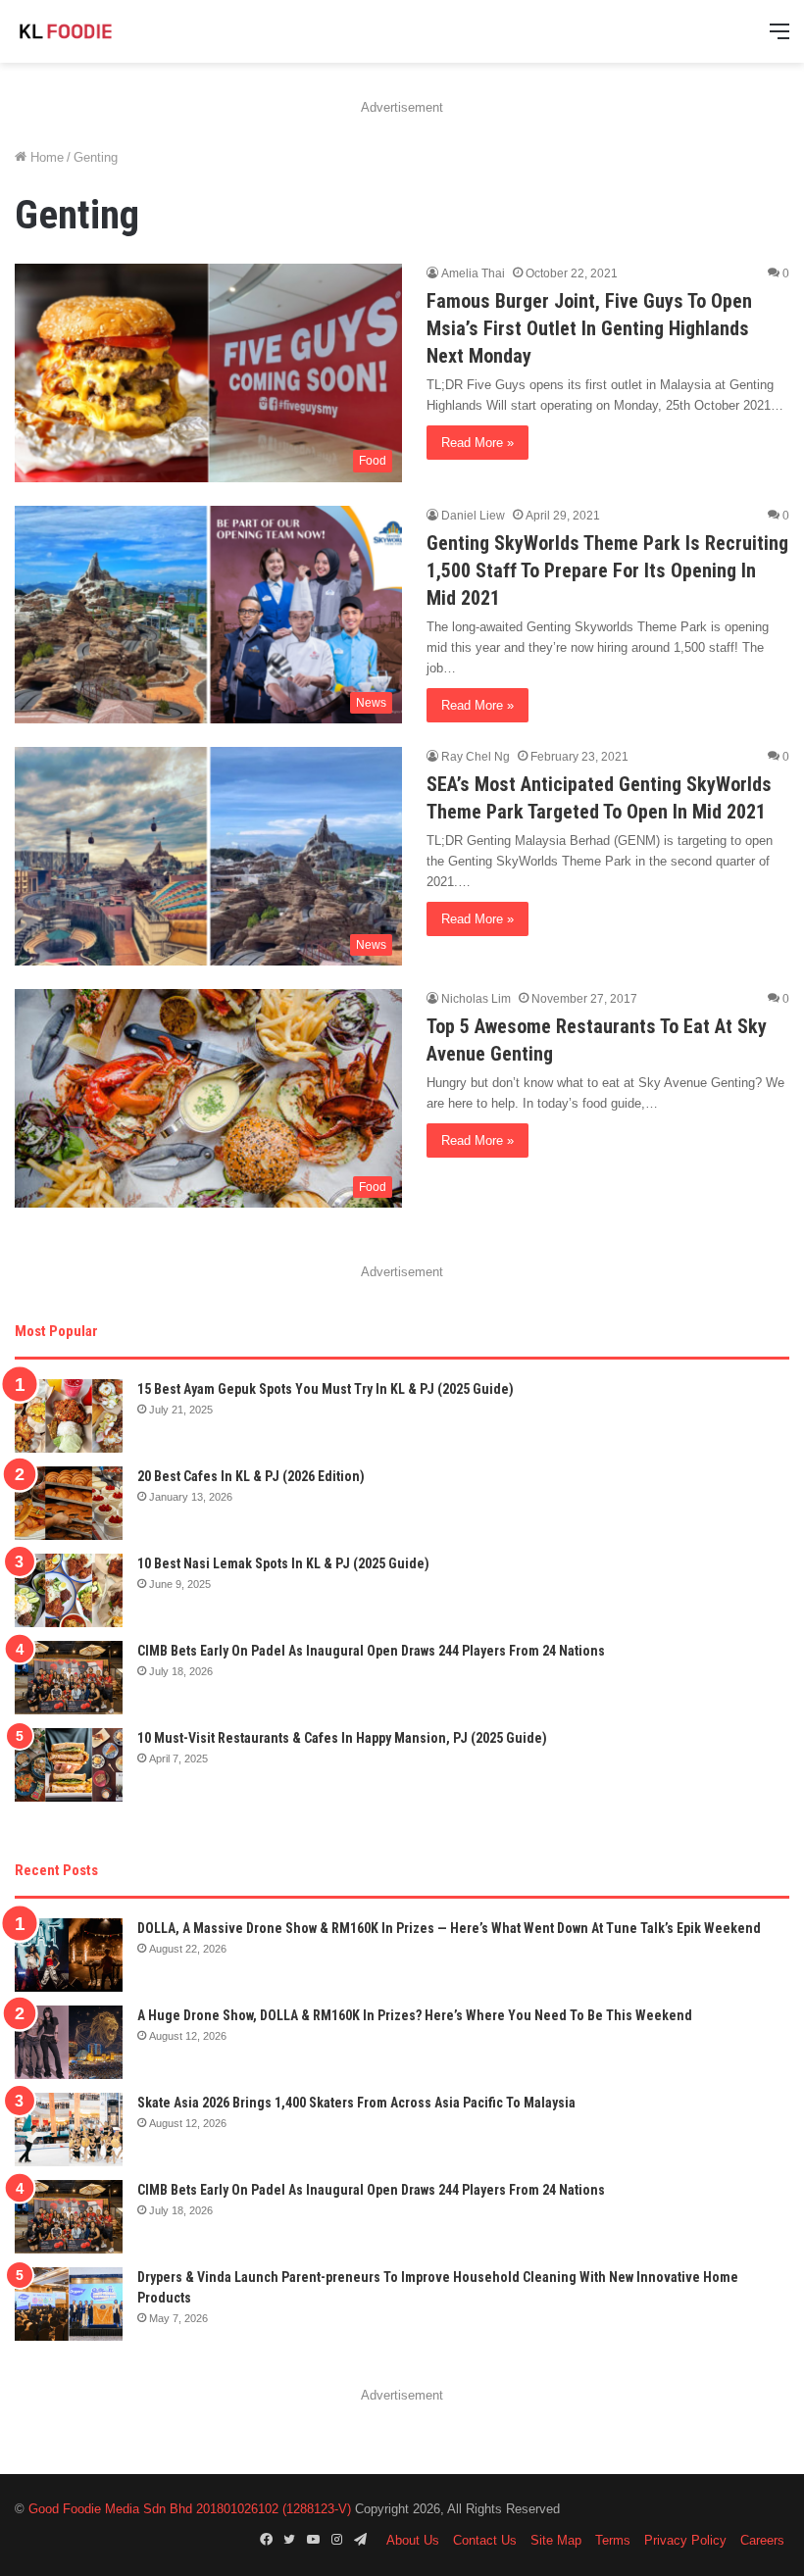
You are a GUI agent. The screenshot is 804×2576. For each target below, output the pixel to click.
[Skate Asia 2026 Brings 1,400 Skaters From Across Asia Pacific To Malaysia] (69, 2130)
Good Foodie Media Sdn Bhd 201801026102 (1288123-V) (190, 2509)
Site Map (556, 2540)
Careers (762, 2540)
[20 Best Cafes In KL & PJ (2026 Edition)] (69, 1503)
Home (45, 157)
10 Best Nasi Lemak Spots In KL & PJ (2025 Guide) (283, 1563)
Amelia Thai (473, 273)
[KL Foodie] (108, 31)
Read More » (477, 443)
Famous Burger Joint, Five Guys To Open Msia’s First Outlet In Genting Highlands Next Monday (589, 328)
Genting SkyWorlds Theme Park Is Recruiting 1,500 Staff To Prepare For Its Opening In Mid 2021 (607, 570)
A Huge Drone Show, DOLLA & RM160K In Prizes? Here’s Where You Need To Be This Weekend (415, 2015)
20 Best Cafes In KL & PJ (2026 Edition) (251, 1476)
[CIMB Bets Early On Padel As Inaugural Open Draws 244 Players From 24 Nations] (69, 1678)
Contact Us (485, 2540)
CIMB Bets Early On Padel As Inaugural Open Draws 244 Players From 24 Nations (371, 1651)
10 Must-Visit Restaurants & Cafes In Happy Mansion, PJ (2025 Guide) (342, 1738)
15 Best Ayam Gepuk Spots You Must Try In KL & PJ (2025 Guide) (326, 1389)
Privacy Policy (685, 2540)
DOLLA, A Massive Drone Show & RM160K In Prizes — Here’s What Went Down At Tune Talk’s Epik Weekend (449, 1928)
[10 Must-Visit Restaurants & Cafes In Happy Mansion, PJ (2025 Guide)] (69, 1765)
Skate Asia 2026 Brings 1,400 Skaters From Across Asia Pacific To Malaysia (356, 2103)
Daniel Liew (473, 516)
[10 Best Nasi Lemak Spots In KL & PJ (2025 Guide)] (69, 1590)
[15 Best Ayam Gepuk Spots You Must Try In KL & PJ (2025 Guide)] (69, 1416)
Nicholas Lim (476, 999)
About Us (413, 2540)
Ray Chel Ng (476, 757)
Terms (613, 2540)
